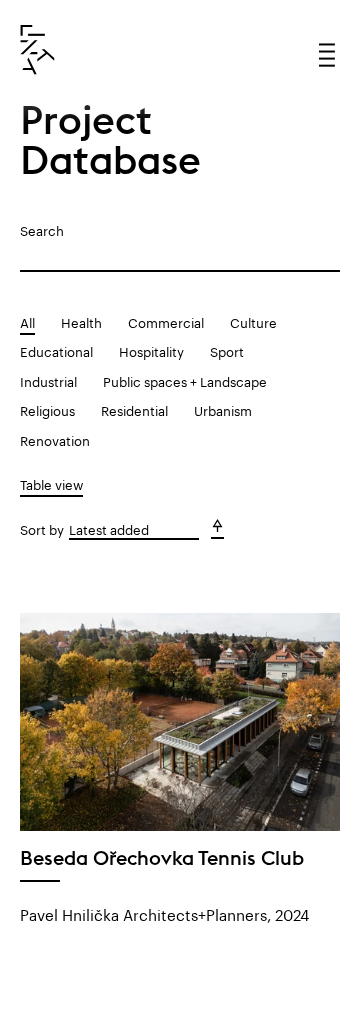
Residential (134, 409)
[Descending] (217, 529)
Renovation (55, 439)
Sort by (42, 528)
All (27, 321)
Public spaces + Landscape (185, 380)
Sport (227, 350)
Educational (56, 350)
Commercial (166, 321)
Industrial (48, 380)
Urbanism (223, 409)
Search (42, 229)
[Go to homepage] (37, 50)
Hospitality (151, 350)
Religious (47, 409)
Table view (51, 483)
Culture (253, 321)
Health (81, 321)
